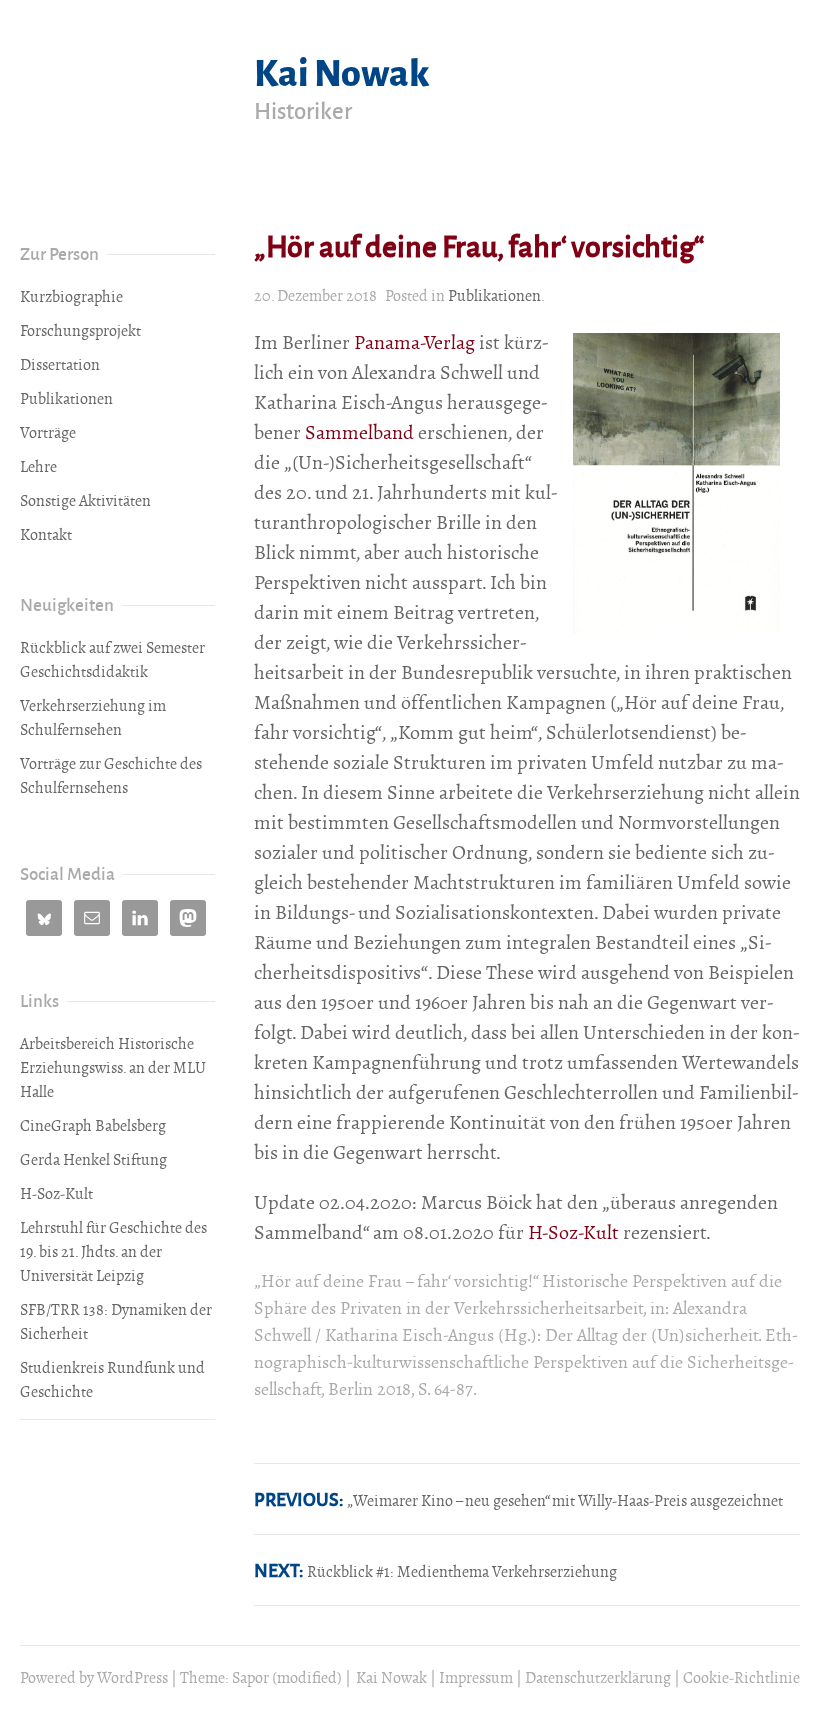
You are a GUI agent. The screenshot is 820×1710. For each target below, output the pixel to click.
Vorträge (48, 433)
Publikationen (494, 296)
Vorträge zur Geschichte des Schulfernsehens (111, 776)
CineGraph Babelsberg (93, 1126)
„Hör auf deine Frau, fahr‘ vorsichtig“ (479, 245)
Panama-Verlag (414, 342)
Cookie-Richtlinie (741, 1678)
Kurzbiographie (71, 297)
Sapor (250, 1678)
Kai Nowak (342, 70)
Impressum (476, 1678)
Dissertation (60, 365)
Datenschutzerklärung (598, 1678)
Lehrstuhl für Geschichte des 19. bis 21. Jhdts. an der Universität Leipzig (113, 1252)
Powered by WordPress (94, 1678)
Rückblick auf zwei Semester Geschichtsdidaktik (112, 660)
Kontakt (46, 535)
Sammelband (359, 432)
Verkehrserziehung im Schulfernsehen (93, 718)
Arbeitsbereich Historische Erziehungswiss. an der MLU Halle (113, 1068)
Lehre (38, 467)
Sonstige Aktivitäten (85, 501)
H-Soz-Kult (573, 1232)
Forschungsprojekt (80, 331)
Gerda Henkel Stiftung (93, 1160)
